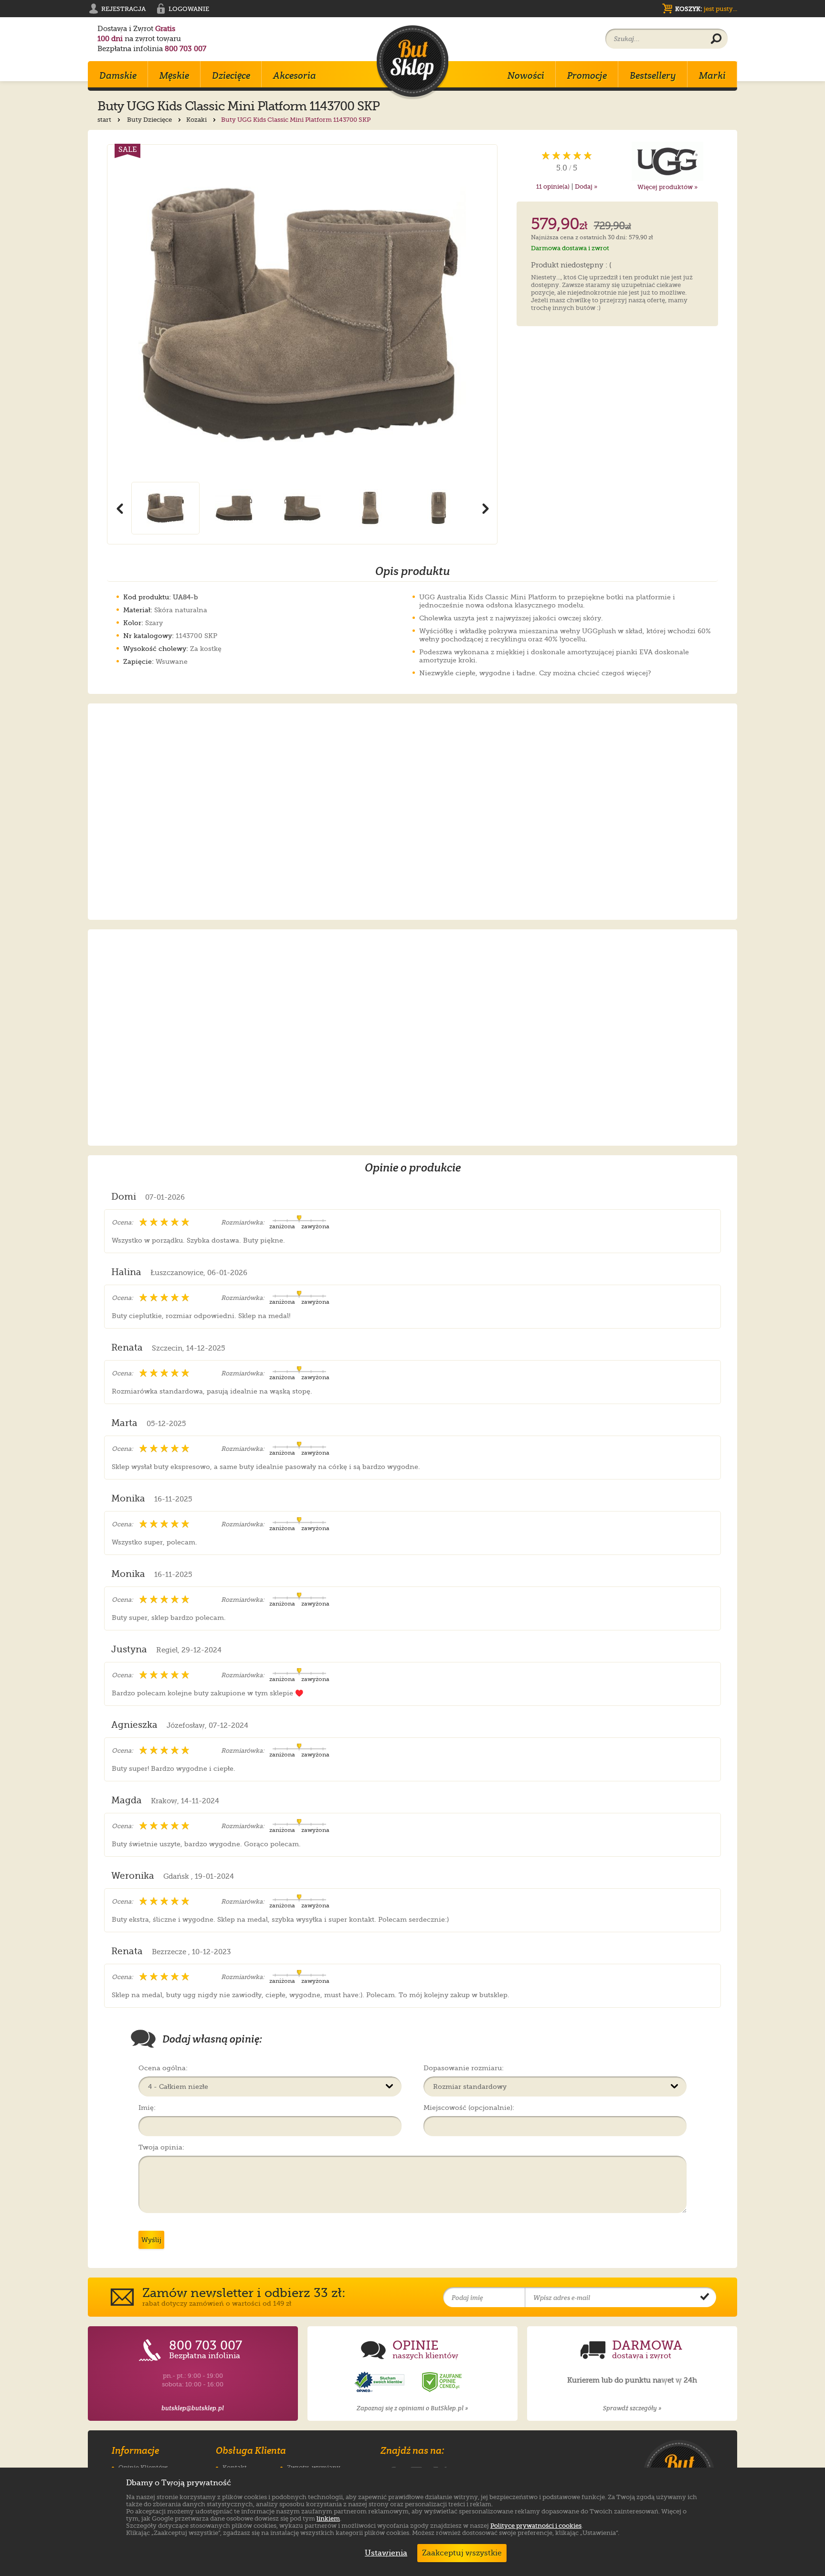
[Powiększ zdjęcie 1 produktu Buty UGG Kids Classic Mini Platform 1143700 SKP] (302, 313)
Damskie (118, 75)
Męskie (174, 75)
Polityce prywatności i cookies (536, 2526)
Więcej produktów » (667, 187)
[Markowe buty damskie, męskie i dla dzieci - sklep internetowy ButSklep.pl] (412, 62)
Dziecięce (231, 75)
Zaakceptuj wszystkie (462, 2553)
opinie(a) (553, 186)
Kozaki (197, 120)
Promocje (587, 75)
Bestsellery (653, 75)
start (105, 120)
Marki (712, 75)
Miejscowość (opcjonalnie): (469, 2108)
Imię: (147, 2108)
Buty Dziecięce (150, 120)
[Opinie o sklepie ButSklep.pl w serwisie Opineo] (381, 2382)
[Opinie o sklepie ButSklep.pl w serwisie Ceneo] (443, 2382)
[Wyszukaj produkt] (716, 39)
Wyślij (151, 2240)
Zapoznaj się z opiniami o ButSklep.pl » (412, 2408)
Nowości (526, 75)
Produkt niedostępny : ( (571, 266)
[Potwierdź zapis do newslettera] (705, 2298)
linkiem (328, 2518)
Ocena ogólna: (163, 2068)
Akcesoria (295, 75)
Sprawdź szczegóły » (632, 2408)
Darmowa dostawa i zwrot (570, 248)
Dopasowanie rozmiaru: (464, 2068)
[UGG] (668, 161)
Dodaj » (586, 186)
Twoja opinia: (161, 2147)
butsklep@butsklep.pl (193, 2408)
